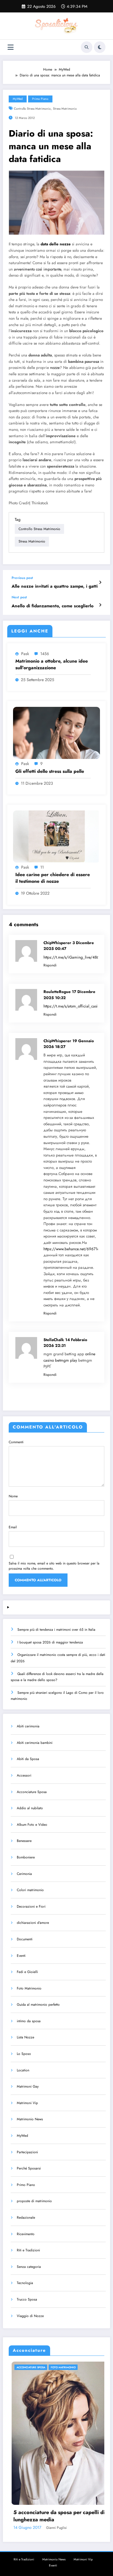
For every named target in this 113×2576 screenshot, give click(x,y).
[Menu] (11, 47)
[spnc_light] (100, 47)
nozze (55, 368)
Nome (13, 1496)
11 (42, 867)
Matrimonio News (30, 2119)
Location (23, 2070)
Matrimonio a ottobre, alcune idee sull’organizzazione (52, 664)
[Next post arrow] (100, 605)
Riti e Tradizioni (28, 2250)
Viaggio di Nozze (30, 2316)
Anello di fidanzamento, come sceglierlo (53, 606)
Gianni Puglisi (89, 2528)
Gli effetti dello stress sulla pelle (50, 771)
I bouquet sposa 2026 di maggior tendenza (50, 1642)
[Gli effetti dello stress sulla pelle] (57, 733)
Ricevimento (26, 2234)
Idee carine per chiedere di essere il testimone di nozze (53, 878)
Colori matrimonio (30, 1890)
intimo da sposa (29, 2021)
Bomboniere (26, 1857)
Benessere (24, 1841)
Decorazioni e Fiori (31, 1906)
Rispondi (50, 965)
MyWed (18, 99)
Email (13, 1527)
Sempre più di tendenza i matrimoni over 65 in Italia (56, 1630)
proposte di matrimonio (34, 2201)
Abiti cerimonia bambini (35, 1743)
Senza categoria (29, 2267)
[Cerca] (87, 47)
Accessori (24, 1775)
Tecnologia (25, 2283)
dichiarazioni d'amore (33, 1923)
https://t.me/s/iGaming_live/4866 (72, 957)
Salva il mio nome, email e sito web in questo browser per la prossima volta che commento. (54, 1566)
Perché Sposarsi (29, 2168)
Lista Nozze (25, 2037)
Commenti (16, 1442)
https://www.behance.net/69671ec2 (73, 1249)
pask (25, 654)
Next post (19, 597)
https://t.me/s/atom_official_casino (73, 1006)
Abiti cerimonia (28, 1726)
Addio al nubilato (30, 1808)
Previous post (22, 578)
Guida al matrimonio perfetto (38, 2005)
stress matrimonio (65, 109)
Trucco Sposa (27, 2299)
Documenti (25, 1939)
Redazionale (26, 2218)
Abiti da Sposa (28, 1759)
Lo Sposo (24, 2054)
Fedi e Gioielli (27, 1972)
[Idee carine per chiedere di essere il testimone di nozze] (57, 836)
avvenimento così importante (38, 269)
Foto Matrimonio (29, 1988)
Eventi (21, 1956)
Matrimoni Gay (28, 2086)
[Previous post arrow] (100, 582)
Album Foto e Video (32, 1825)
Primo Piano (40, 99)
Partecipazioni (27, 2152)
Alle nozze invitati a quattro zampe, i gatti (55, 586)
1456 (45, 654)
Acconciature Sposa (32, 1792)
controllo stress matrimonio (32, 109)
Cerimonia (24, 1874)
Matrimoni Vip (27, 2103)
